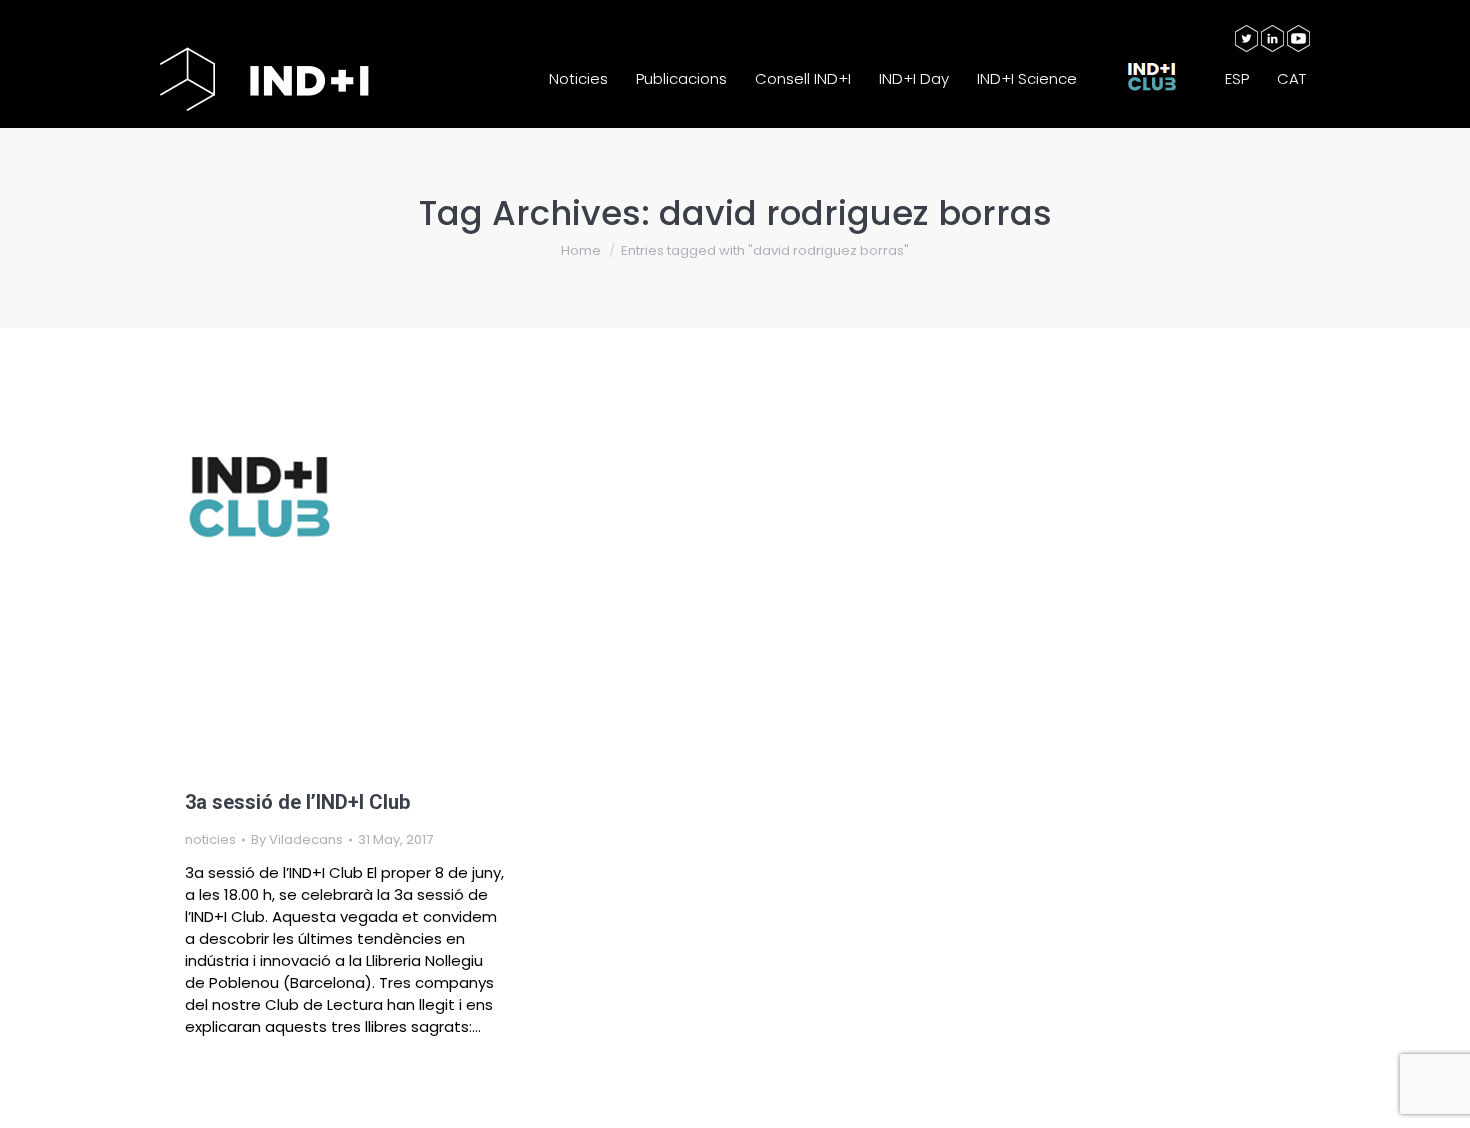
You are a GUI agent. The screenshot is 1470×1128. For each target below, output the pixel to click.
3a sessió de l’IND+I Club (297, 802)
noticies (210, 839)
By (297, 839)
